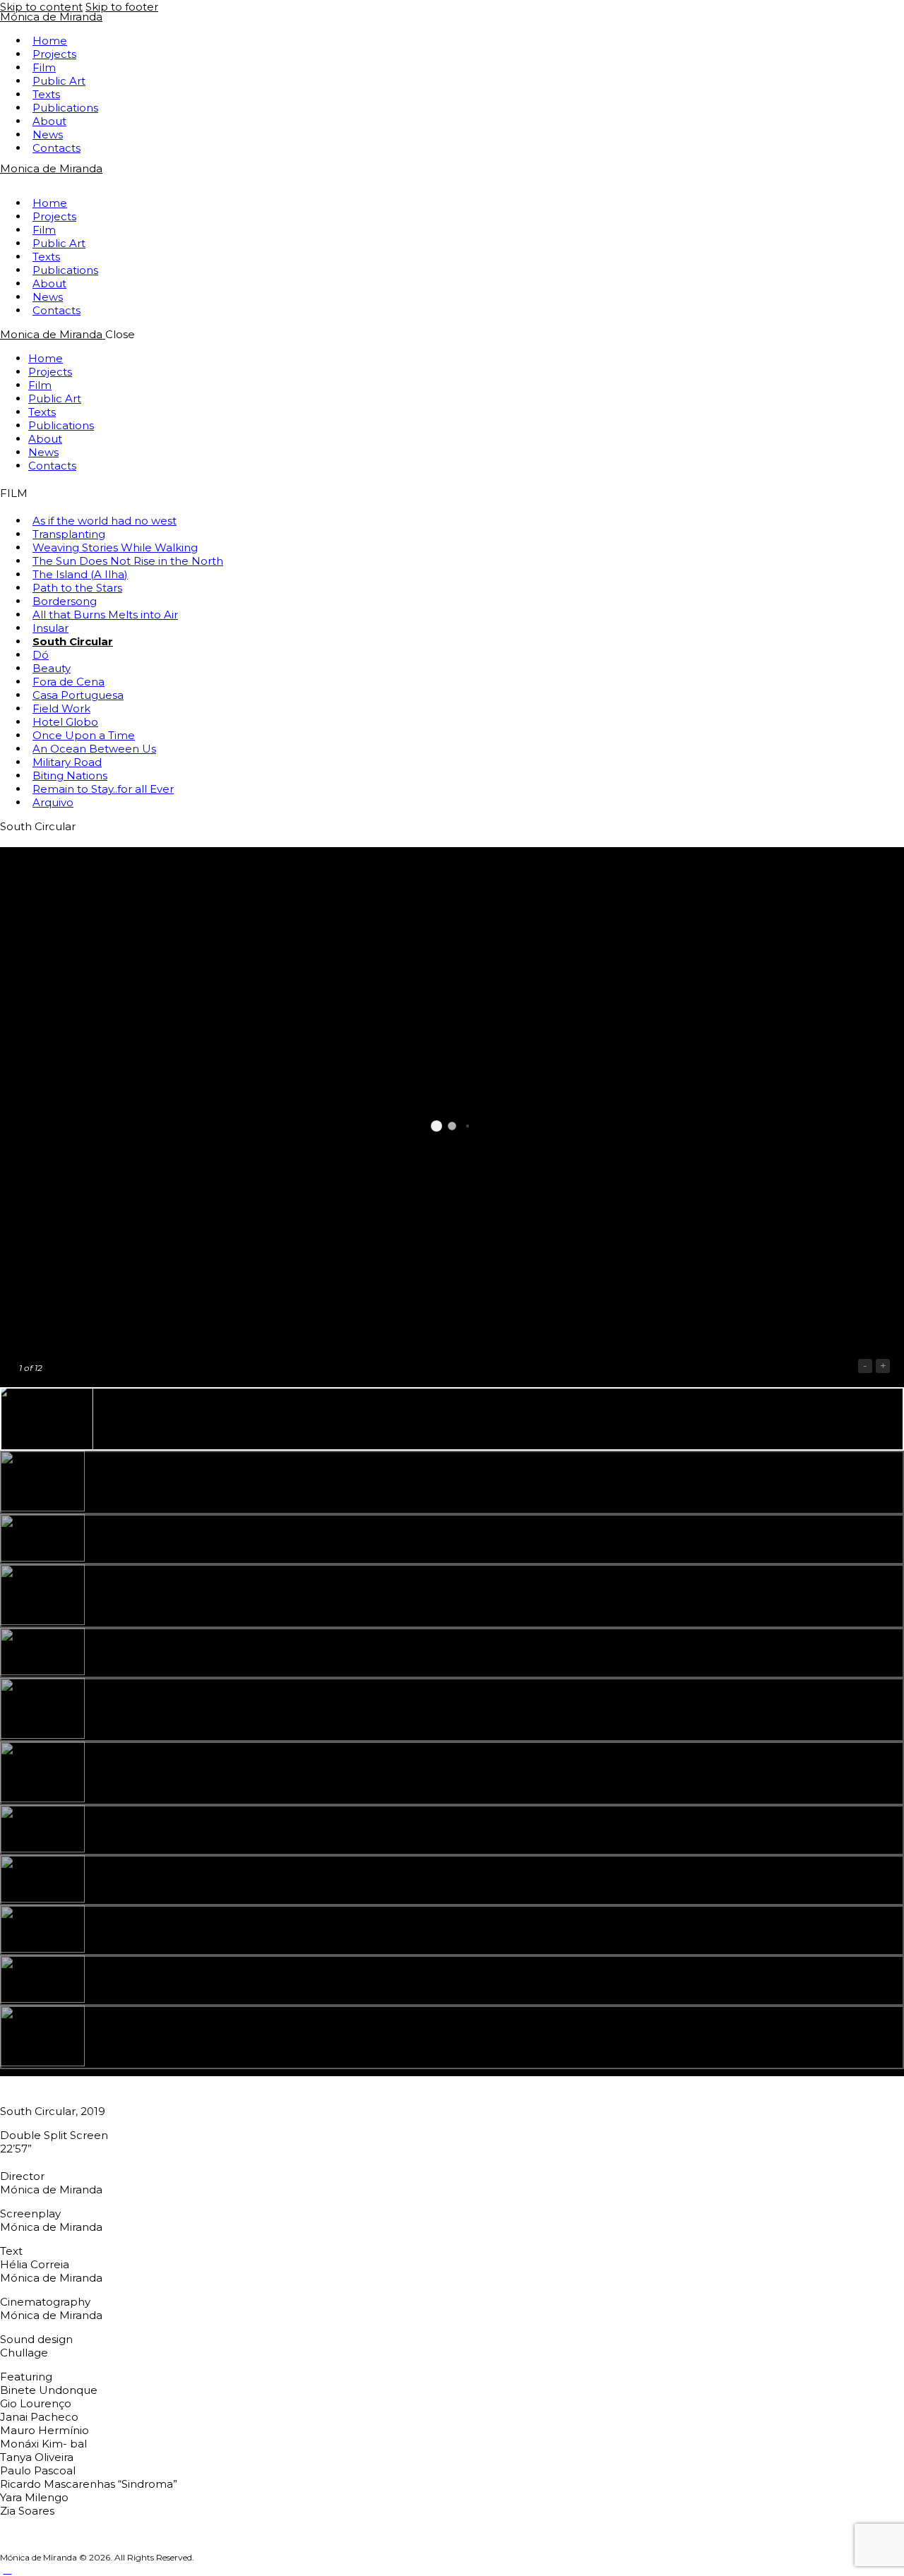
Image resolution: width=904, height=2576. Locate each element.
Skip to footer (122, 7)
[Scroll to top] (7, 2569)
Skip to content (41, 7)
